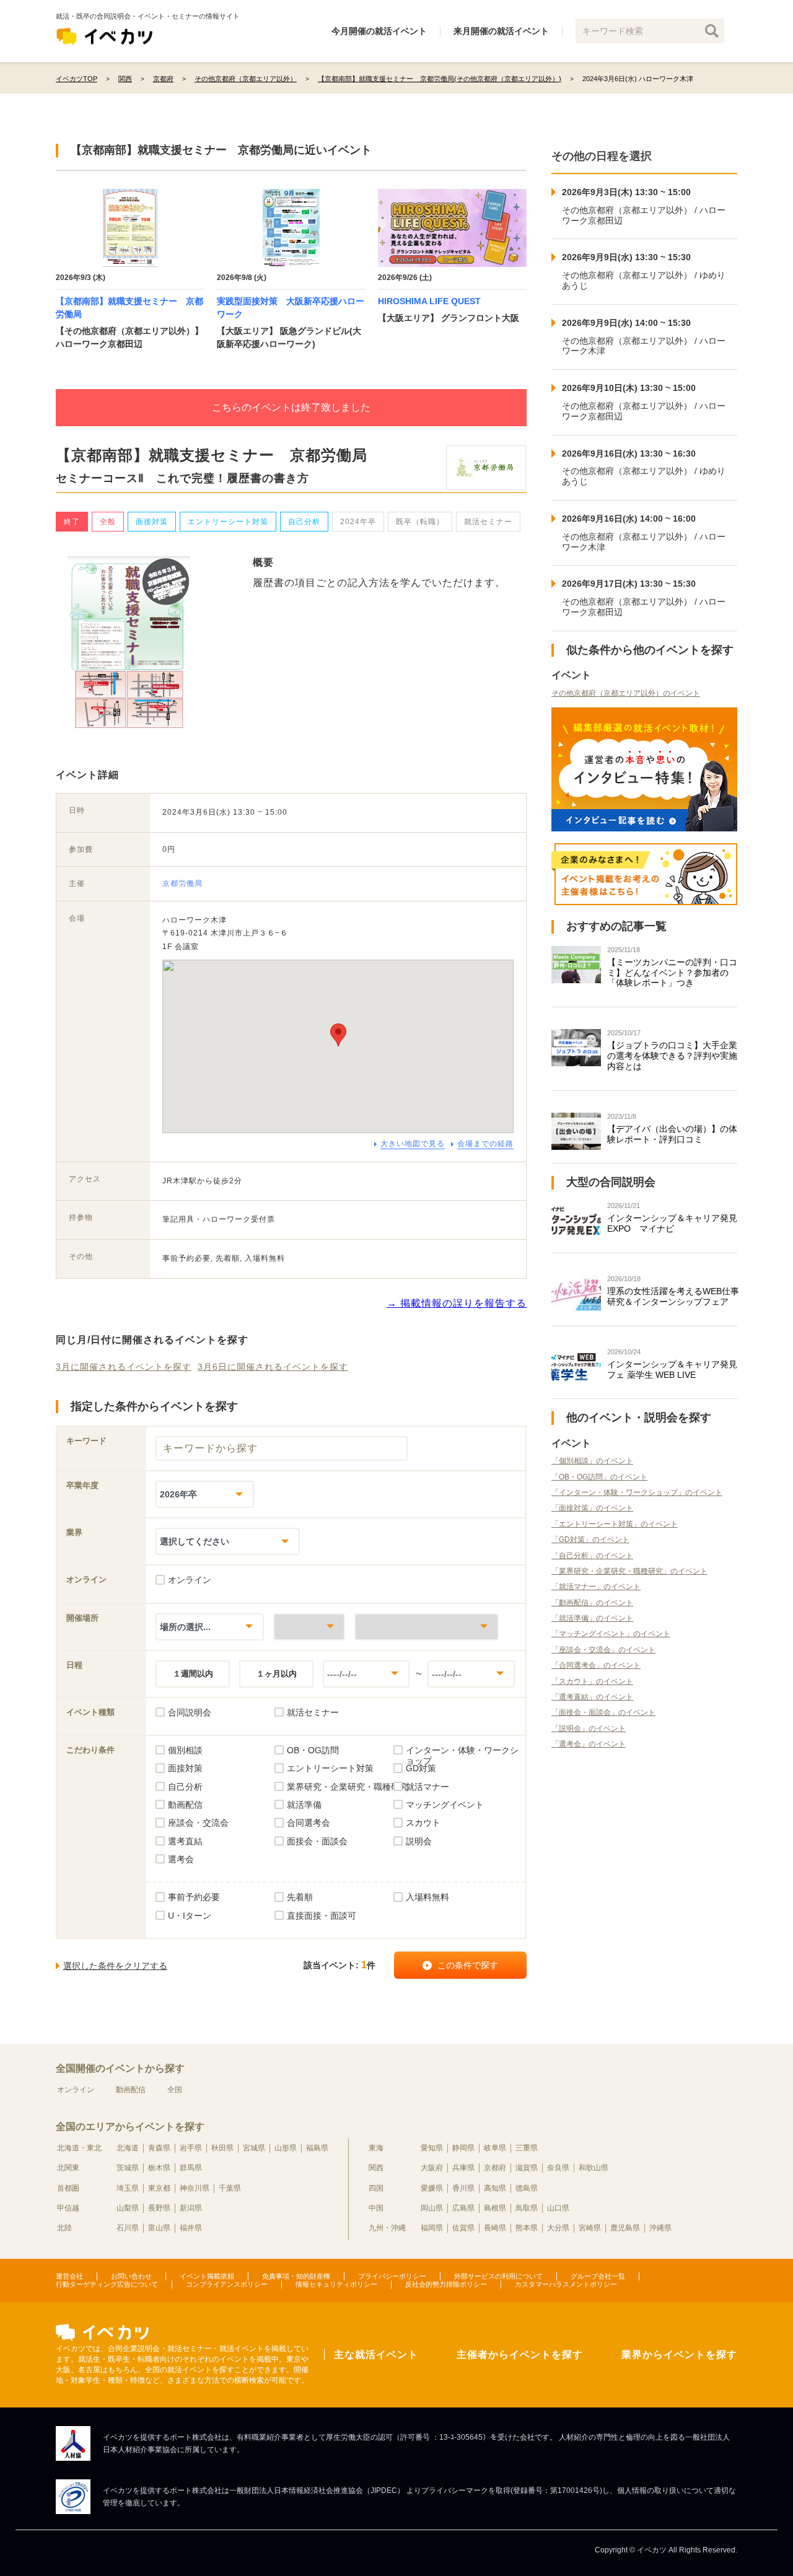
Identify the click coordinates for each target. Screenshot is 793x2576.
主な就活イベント (376, 2355)
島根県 (495, 2208)
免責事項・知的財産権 (296, 2276)
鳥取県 (527, 2208)
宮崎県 (590, 2228)
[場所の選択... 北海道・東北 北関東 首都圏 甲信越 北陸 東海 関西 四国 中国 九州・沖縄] (210, 1627)
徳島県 (527, 2188)
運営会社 (69, 2276)
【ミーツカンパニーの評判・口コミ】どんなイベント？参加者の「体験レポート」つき (672, 973)
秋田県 (222, 2148)
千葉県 (230, 2188)
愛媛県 (432, 2188)
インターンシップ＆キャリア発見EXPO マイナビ (672, 1223)
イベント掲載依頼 (207, 2276)
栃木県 (159, 2168)
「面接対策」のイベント (592, 1508)
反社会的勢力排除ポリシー (446, 2284)
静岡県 (463, 2148)
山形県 (286, 2148)
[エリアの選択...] (427, 1627)
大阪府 (432, 2168)
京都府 (495, 2168)
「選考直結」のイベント (592, 1697)
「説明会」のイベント (589, 1728)
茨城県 (128, 2168)
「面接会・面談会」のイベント (603, 1712)
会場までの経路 (485, 1144)
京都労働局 (182, 883)
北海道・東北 (79, 2148)
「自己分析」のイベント (592, 1556)
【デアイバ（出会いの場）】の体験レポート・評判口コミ (672, 1134)
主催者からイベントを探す (520, 2355)
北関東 (68, 2168)
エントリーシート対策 (228, 522)
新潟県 (191, 2208)
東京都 (159, 2188)
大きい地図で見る (413, 1144)
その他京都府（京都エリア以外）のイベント (626, 693)
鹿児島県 (625, 2228)
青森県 (159, 2148)
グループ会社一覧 (598, 2276)
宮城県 (254, 2148)
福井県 (191, 2228)
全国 (175, 2090)
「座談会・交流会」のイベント (603, 1650)
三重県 (527, 2148)
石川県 (128, 2228)
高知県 (495, 2188)
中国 (376, 2208)
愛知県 (432, 2148)
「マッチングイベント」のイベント (611, 1634)
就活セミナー (488, 522)
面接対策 (152, 522)
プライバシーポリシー (392, 2276)
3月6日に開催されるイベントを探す (273, 1367)
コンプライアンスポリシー (227, 2284)
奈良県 (558, 2168)
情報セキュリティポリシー (336, 2284)
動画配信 (131, 2090)
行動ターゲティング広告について (107, 2284)
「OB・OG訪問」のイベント (599, 1477)
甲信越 (68, 2208)
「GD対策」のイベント (590, 1540)
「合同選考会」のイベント (596, 1665)
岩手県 (191, 2148)
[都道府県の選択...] (309, 1627)
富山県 (159, 2228)
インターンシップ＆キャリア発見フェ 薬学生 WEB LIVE (672, 1369)
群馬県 (191, 2168)
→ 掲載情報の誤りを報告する (457, 1303)
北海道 (128, 2148)
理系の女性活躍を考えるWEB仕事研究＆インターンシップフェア (673, 1296)
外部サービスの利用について (498, 2276)
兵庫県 (463, 2168)
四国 (376, 2188)
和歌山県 (594, 2168)
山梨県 (128, 2208)
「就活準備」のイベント (592, 1618)
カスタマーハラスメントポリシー (566, 2284)
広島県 (463, 2208)
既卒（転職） (420, 522)
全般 (108, 522)
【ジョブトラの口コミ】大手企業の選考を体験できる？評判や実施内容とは (672, 1056)
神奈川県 (195, 2188)
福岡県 (432, 2228)
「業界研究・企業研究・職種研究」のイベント (629, 1571)
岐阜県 (495, 2148)
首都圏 (68, 2188)
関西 (376, 2168)
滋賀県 (527, 2168)
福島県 (317, 2148)
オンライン (76, 2090)
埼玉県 (128, 2188)
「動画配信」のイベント (592, 1603)
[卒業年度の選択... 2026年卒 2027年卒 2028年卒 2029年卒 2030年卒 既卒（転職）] (205, 1494)
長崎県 (495, 2228)
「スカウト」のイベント (592, 1681)
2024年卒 (358, 522)
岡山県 (432, 2208)
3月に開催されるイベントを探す (124, 1367)
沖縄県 (660, 2228)
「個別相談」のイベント (592, 1461)
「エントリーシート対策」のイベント (615, 1524)
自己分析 (304, 522)
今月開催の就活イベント (379, 31)
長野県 (159, 2208)
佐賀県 (463, 2228)
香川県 (463, 2188)
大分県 (558, 2228)
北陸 (64, 2228)
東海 (376, 2148)
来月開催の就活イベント (501, 31)
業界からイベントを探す (679, 2355)
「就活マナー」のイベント (596, 1587)
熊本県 (527, 2228)
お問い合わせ (131, 2276)
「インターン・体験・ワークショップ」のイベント (637, 1492)
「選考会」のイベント (589, 1744)
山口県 (558, 2208)
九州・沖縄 (387, 2228)
